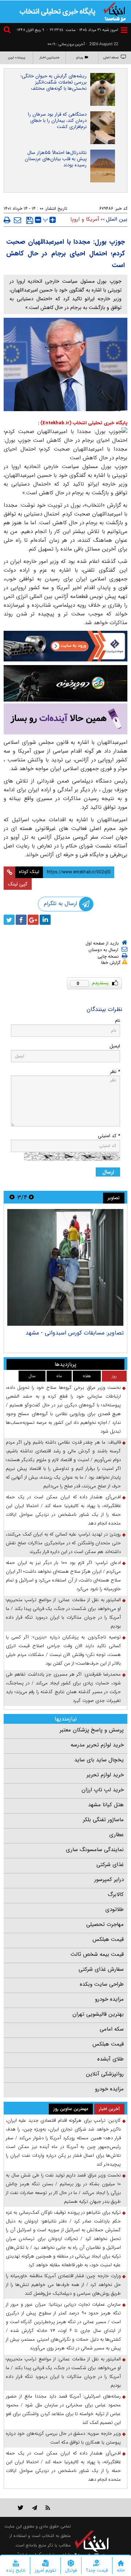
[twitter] (9, 920)
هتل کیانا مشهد (106, 1805)
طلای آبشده (110, 2059)
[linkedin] (45, 920)
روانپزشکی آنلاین (105, 2074)
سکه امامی (112, 2029)
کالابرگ (116, 1895)
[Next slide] (12, 1197)
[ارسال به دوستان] (17, 220)
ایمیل (115, 1046)
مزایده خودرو (109, 1999)
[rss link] (48, 2508)
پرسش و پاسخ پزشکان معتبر (92, 1730)
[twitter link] (21, 2508)
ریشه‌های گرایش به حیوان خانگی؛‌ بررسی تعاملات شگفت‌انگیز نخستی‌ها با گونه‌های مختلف (53, 82)
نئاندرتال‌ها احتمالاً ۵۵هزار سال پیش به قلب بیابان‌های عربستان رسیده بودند (56, 159)
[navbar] (124, 30)
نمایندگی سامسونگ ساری (95, 1850)
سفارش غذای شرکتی (101, 1969)
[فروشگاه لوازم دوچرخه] (65, 683)
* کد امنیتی (109, 1136)
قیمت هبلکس (108, 1939)
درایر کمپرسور (109, 1880)
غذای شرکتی (110, 1865)
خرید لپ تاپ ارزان (103, 1790)
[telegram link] (35, 2508)
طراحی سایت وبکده (102, 1984)
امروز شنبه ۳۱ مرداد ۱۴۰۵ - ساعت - (82, 30)
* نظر (115, 1072)
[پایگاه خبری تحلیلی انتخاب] (115, 11)
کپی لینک (18, 884)
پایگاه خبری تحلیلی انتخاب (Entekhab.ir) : (83, 423)
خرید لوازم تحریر (105, 1775)
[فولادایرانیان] (65, 646)
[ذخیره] (30, 220)
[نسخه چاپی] (7, 220)
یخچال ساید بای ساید (99, 1760)
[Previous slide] (31, 1197)
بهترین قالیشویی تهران (98, 2014)
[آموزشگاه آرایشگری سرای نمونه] (65, 719)
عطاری (116, 1835)
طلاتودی (114, 1909)
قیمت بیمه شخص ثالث (97, 1954)
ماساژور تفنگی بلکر (103, 1820)
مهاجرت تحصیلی (105, 1924)
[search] (8, 31)
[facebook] (21, 920)
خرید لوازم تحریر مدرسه (97, 1745)
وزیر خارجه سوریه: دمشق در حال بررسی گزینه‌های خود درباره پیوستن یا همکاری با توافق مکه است (63, 2438)
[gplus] (33, 920)
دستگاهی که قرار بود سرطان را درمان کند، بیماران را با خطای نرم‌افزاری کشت (57, 121)
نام (118, 1021)
